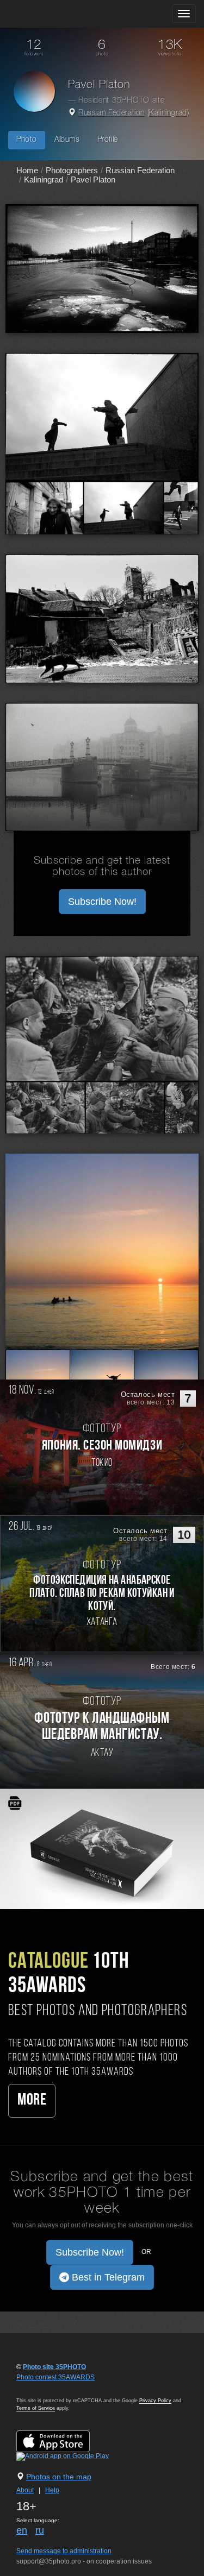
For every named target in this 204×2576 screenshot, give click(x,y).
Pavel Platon (93, 179)
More (32, 2101)
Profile (108, 140)
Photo (27, 140)
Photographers (72, 170)
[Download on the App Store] (64, 2441)
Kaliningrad (168, 113)
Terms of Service (36, 2408)
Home (27, 170)
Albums (67, 140)
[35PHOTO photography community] (51, 14)
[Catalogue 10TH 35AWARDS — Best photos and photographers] (102, 1849)
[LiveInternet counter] (40, 2388)
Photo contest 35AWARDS (55, 2377)
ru (40, 2530)
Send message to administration (64, 2551)
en (22, 2530)
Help (52, 2490)
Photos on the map (59, 2477)
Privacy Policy (155, 2401)
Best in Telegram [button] (107, 2277)
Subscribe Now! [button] (102, 902)
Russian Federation (112, 113)
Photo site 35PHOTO (54, 2367)
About (25, 2490)
